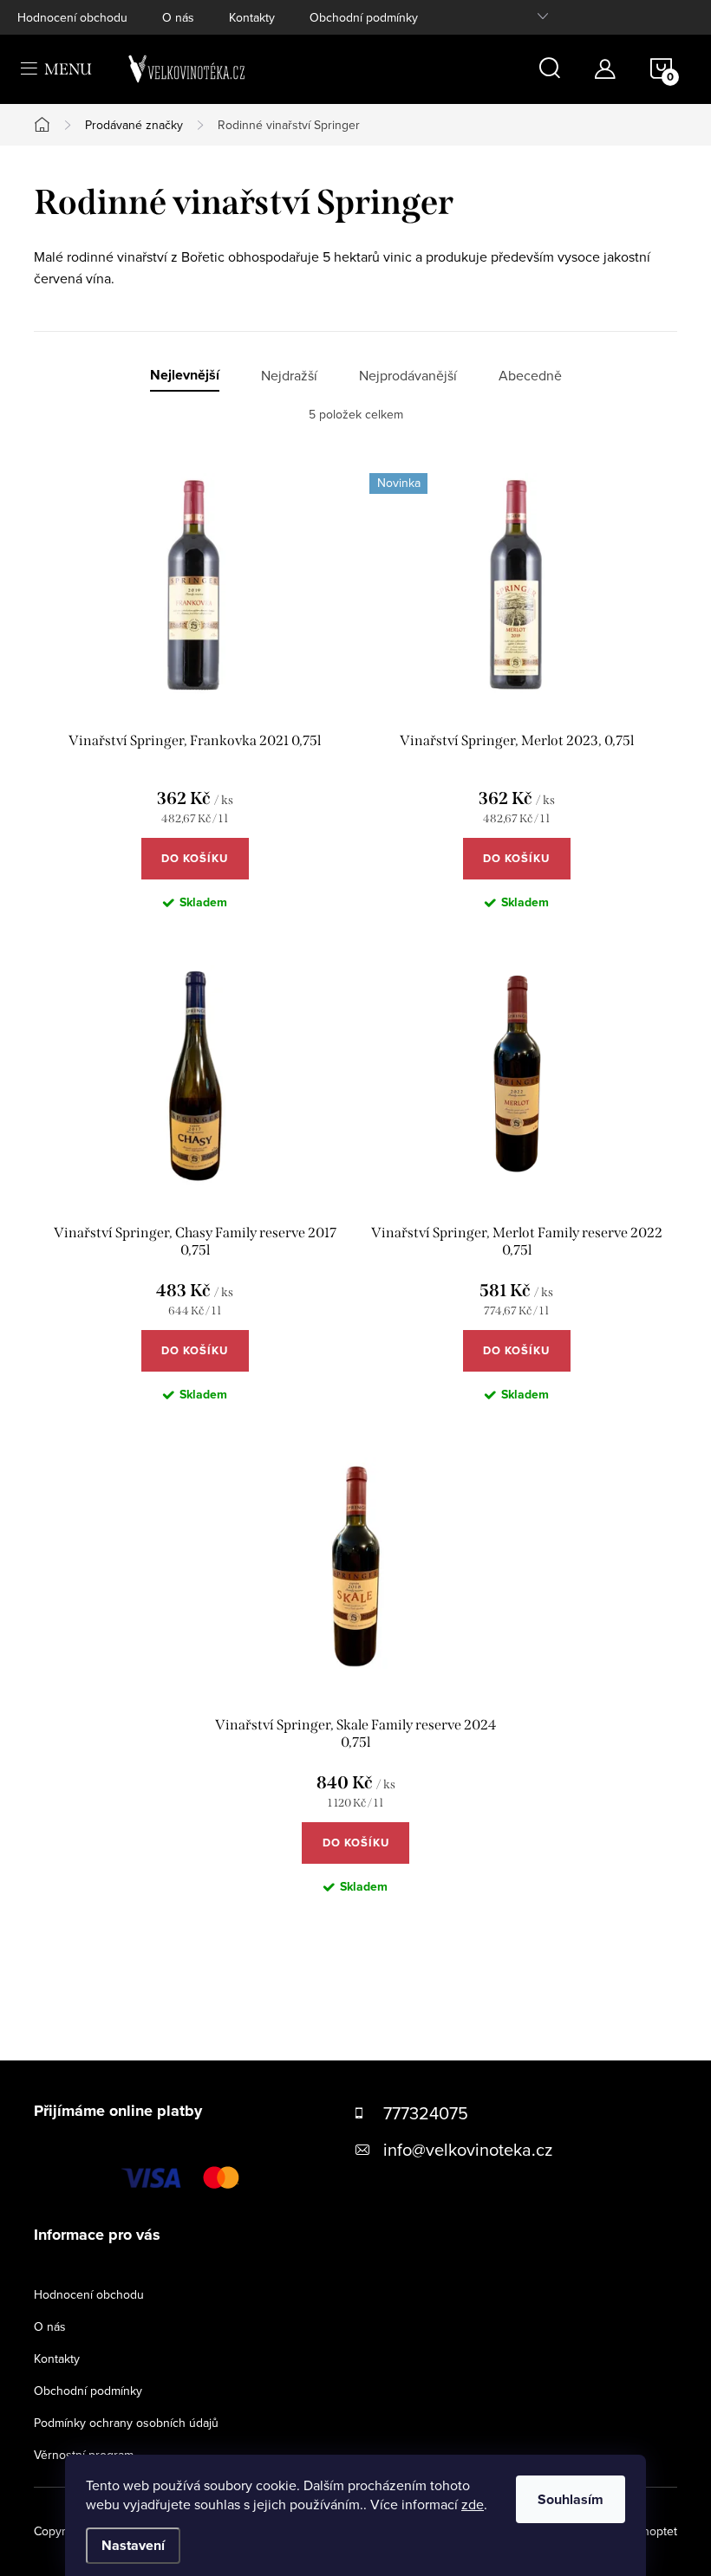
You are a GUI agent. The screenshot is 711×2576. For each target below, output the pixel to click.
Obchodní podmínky (364, 17)
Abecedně (530, 376)
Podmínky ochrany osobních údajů (126, 2423)
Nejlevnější (185, 376)
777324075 (426, 2113)
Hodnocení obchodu (72, 17)
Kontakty (252, 17)
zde (473, 2504)
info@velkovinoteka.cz (468, 2149)
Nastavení (133, 2545)
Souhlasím (571, 2499)
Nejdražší (289, 376)
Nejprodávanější (408, 376)
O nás (178, 17)
